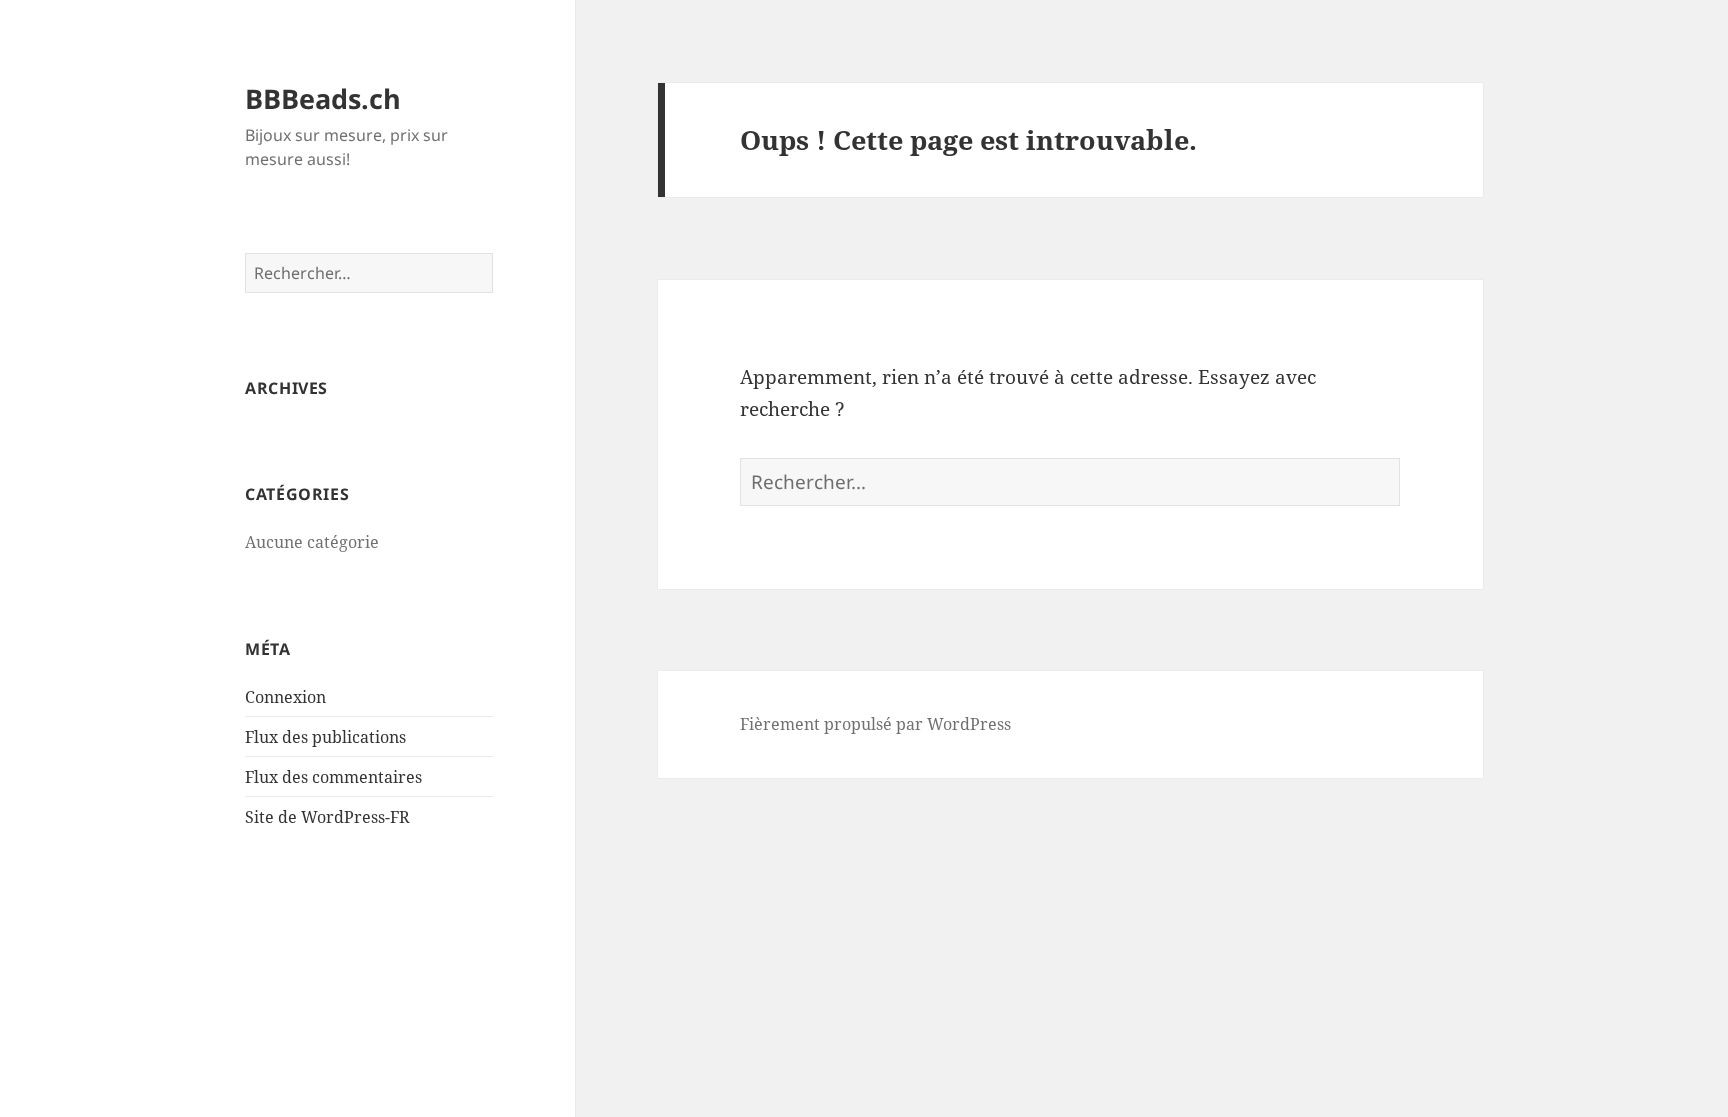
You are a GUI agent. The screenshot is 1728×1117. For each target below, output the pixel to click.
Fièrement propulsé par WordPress (875, 724)
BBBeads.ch (323, 98)
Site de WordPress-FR (327, 817)
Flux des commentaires (333, 777)
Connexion (285, 697)
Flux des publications (325, 737)
